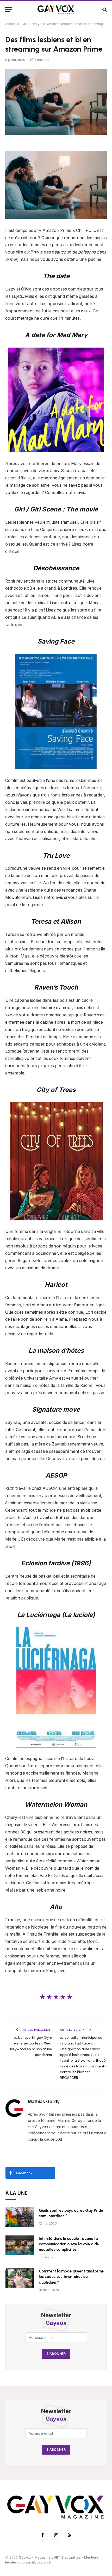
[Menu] (9, 10)
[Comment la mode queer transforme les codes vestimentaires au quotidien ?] (20, 2278)
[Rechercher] (104, 10)
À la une (17, 2193)
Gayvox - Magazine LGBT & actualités (50, 2557)
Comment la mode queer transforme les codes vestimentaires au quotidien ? (71, 2277)
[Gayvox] (56, 10)
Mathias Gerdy (44, 2102)
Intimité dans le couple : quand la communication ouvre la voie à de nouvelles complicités (69, 2244)
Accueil (11, 24)
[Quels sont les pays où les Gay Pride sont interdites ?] (20, 2217)
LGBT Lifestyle (31, 24)
